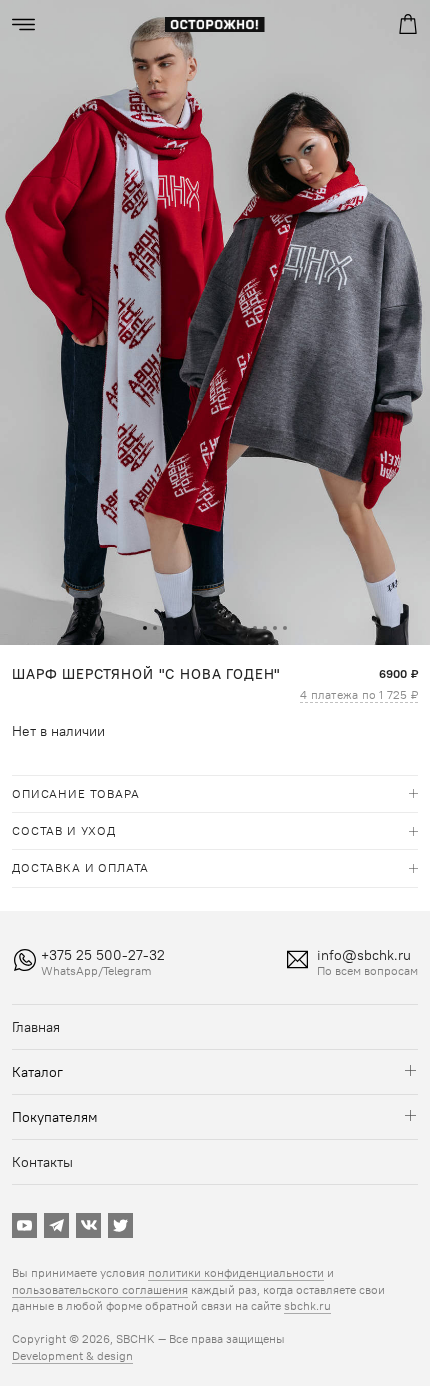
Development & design (72, 1355)
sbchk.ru (307, 1305)
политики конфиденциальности (236, 1272)
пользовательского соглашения (100, 1289)
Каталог (37, 1072)
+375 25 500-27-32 (103, 955)
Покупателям (55, 1117)
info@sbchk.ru (364, 955)
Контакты (42, 1162)
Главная (36, 1027)
